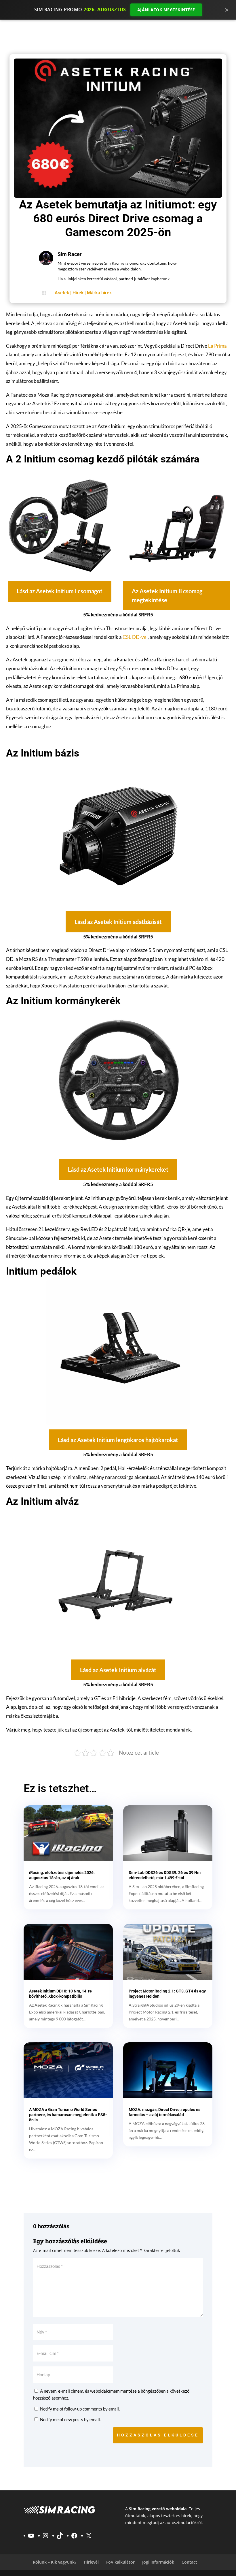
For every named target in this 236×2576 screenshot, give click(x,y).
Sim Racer (70, 254)
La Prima (217, 346)
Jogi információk (158, 2562)
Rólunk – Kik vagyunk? (55, 2562)
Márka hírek (99, 293)
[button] (60, 591)
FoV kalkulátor (120, 2562)
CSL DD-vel (135, 637)
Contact (189, 2562)
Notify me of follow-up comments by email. (80, 2409)
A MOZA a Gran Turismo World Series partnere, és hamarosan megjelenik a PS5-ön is (68, 2115)
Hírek (78, 293)
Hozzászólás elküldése (158, 2435)
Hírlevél (91, 2562)
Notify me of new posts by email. (70, 2419)
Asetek (62, 293)
